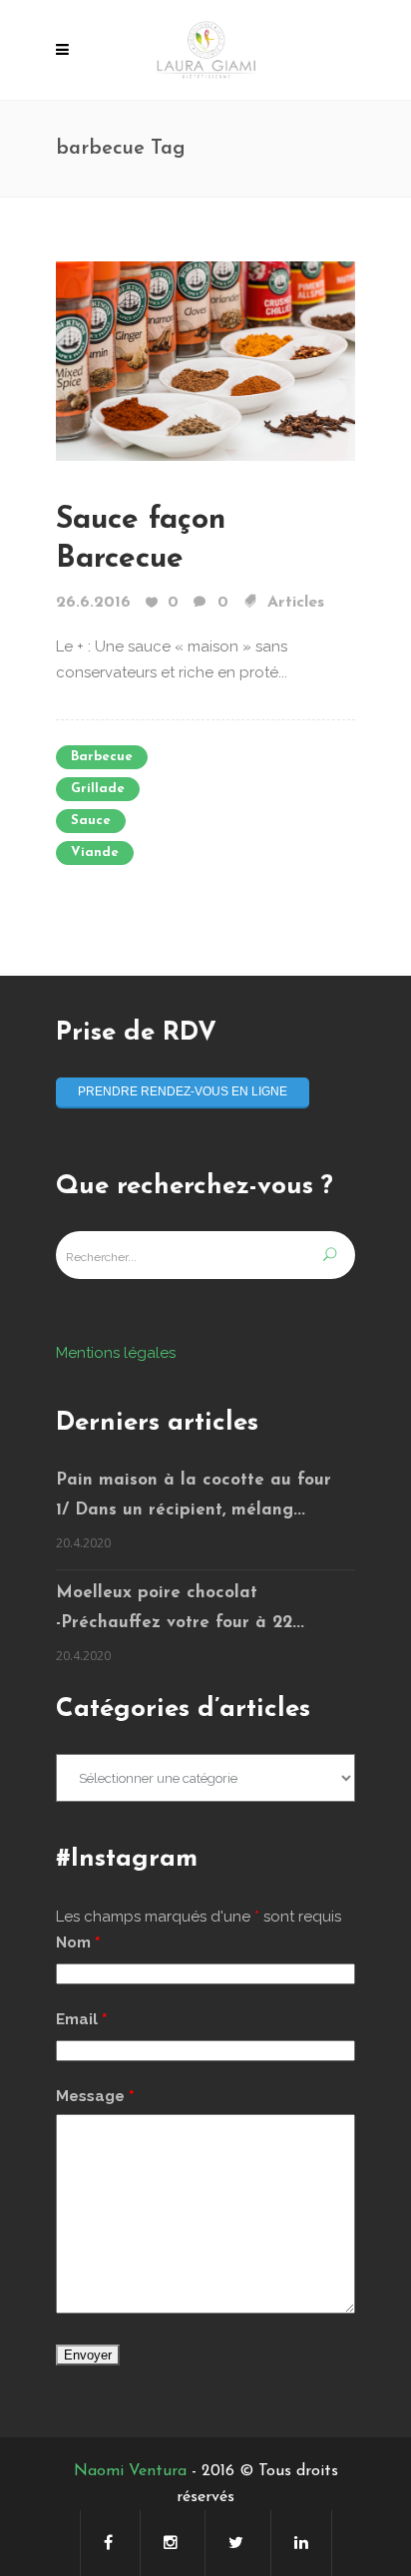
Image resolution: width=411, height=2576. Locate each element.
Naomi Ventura (130, 2471)
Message (95, 2096)
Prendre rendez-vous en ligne (183, 1091)
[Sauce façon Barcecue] (205, 360)
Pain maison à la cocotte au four (194, 1480)
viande (95, 853)
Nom (78, 1942)
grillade (98, 789)
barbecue (102, 757)
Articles (296, 603)
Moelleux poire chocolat (157, 1593)
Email (81, 2019)
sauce (91, 821)
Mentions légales (116, 1353)
